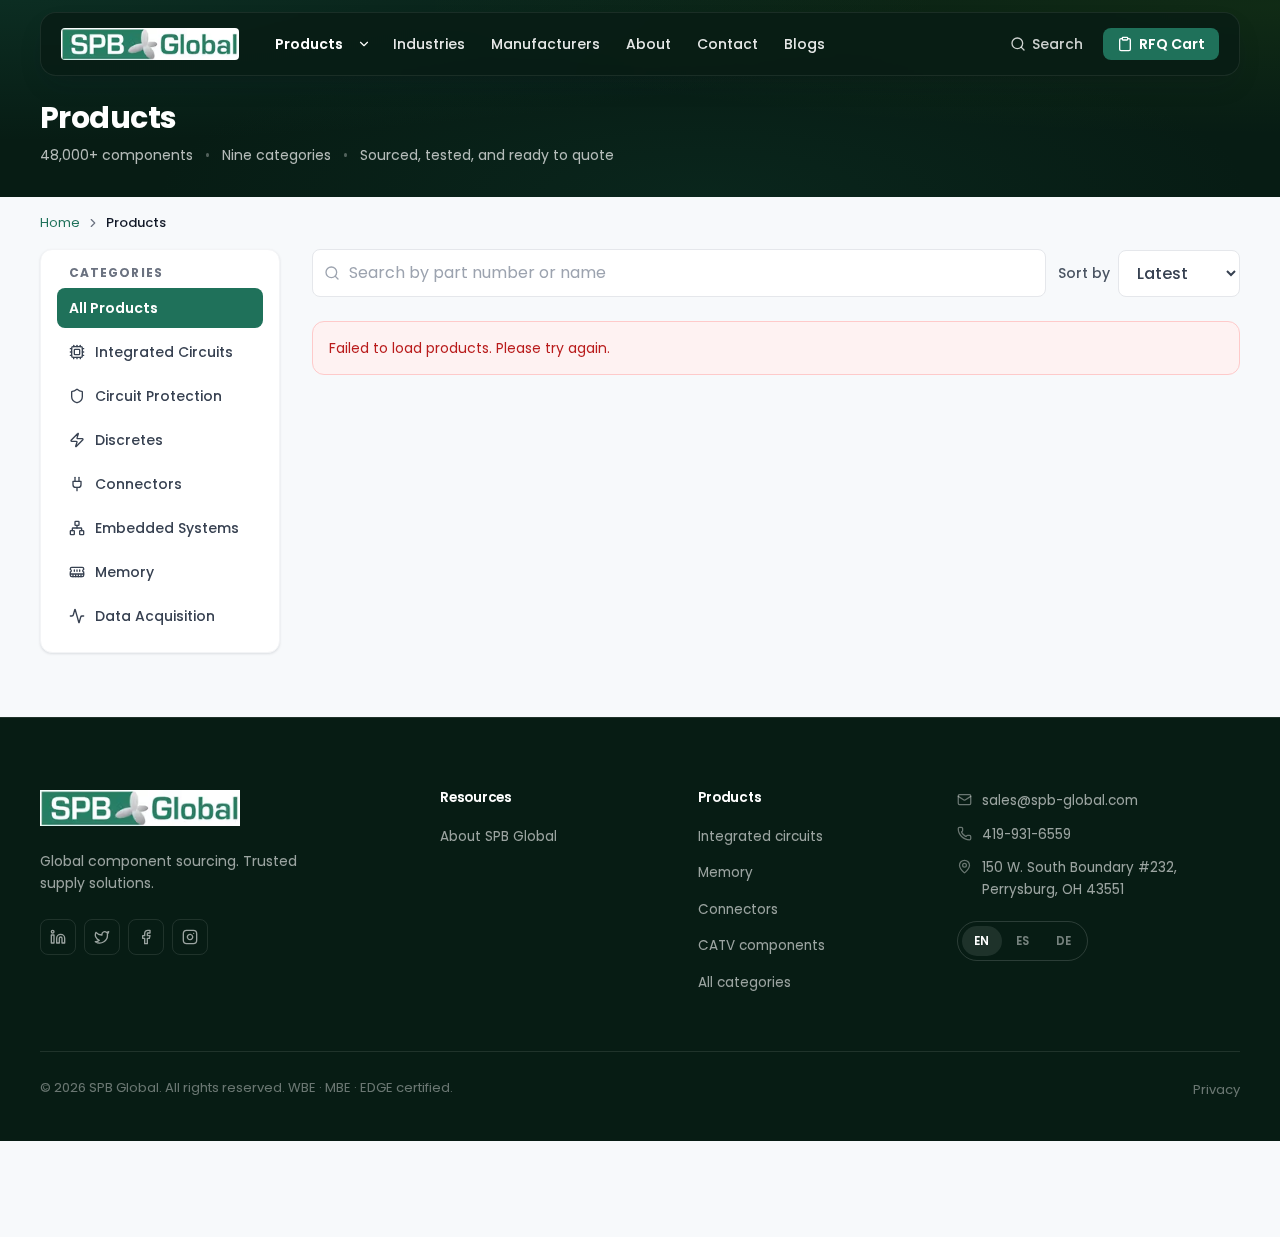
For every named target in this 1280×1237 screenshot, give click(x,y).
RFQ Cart (1172, 44)
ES (1023, 941)
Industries (429, 44)
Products (309, 44)
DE (1064, 941)
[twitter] (102, 937)
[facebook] (146, 937)
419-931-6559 (1026, 834)
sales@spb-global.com (1060, 800)
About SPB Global (498, 836)
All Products (113, 308)
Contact (727, 44)
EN (982, 941)
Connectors (738, 909)
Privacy (1216, 1089)
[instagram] (190, 937)
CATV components (761, 945)
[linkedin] (58, 937)
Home (60, 222)
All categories (744, 982)
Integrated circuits (760, 836)
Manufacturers (545, 44)
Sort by (1084, 273)
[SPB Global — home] (150, 44)
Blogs (804, 44)
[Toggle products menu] (367, 44)
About (648, 44)
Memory (725, 872)
